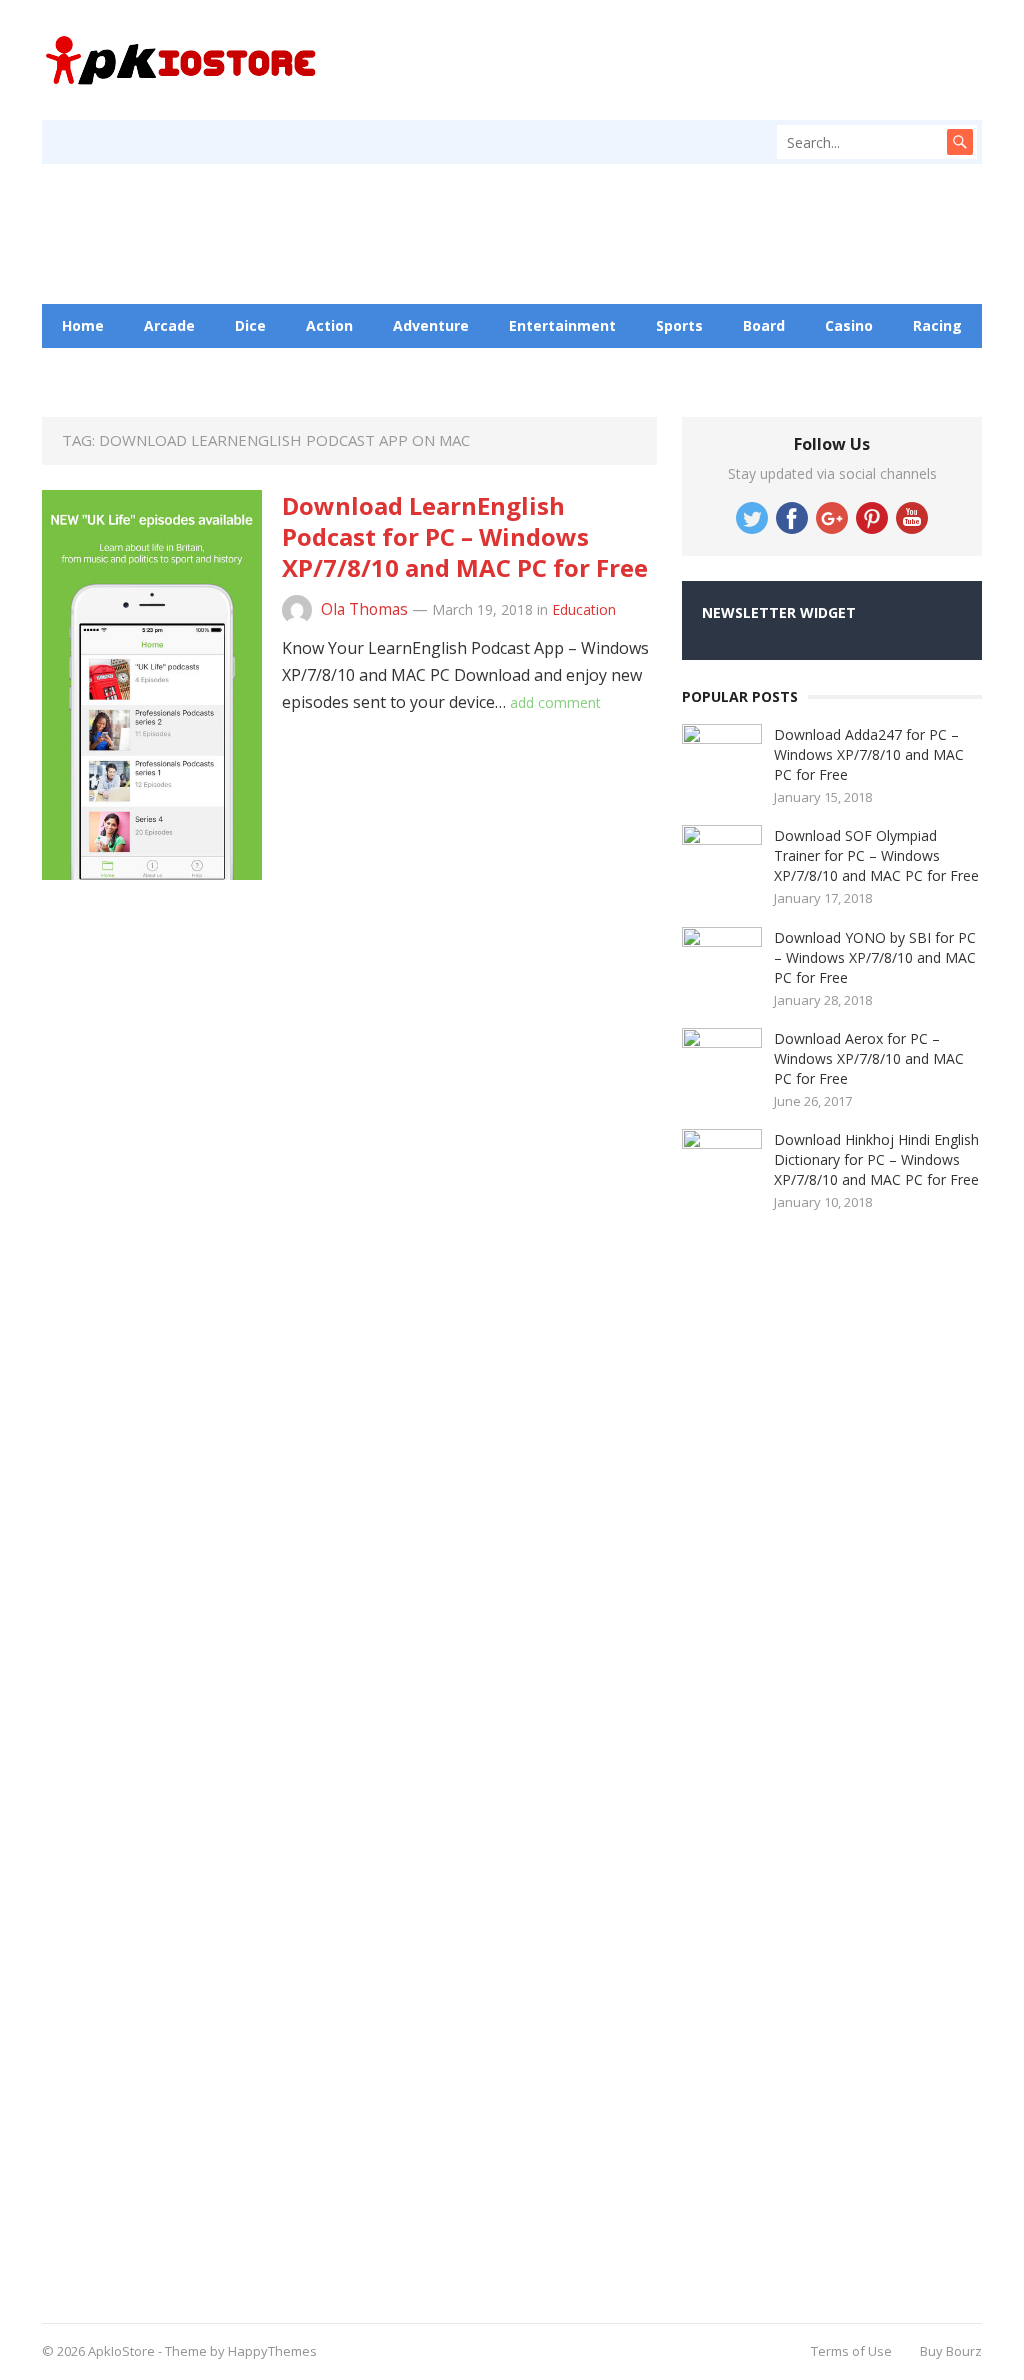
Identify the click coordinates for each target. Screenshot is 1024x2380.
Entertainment (562, 325)
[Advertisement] (682, 164)
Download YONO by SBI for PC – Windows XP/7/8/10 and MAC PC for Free (875, 957)
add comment (555, 702)
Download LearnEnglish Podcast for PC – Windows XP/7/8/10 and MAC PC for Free (465, 536)
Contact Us (419, 369)
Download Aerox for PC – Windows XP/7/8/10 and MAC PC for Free (869, 1058)
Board (764, 325)
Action (329, 325)
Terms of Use (851, 2351)
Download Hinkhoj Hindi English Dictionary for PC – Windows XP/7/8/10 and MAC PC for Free (876, 1159)
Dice (250, 325)
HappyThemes (272, 2351)
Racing (937, 325)
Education (303, 369)
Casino (849, 325)
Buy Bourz (951, 2351)
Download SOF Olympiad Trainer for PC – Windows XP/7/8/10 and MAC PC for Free (876, 855)
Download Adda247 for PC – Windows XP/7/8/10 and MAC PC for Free (869, 754)
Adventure (431, 325)
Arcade (169, 325)
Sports (679, 325)
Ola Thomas (364, 609)
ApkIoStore (121, 2351)
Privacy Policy (548, 369)
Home (83, 325)
